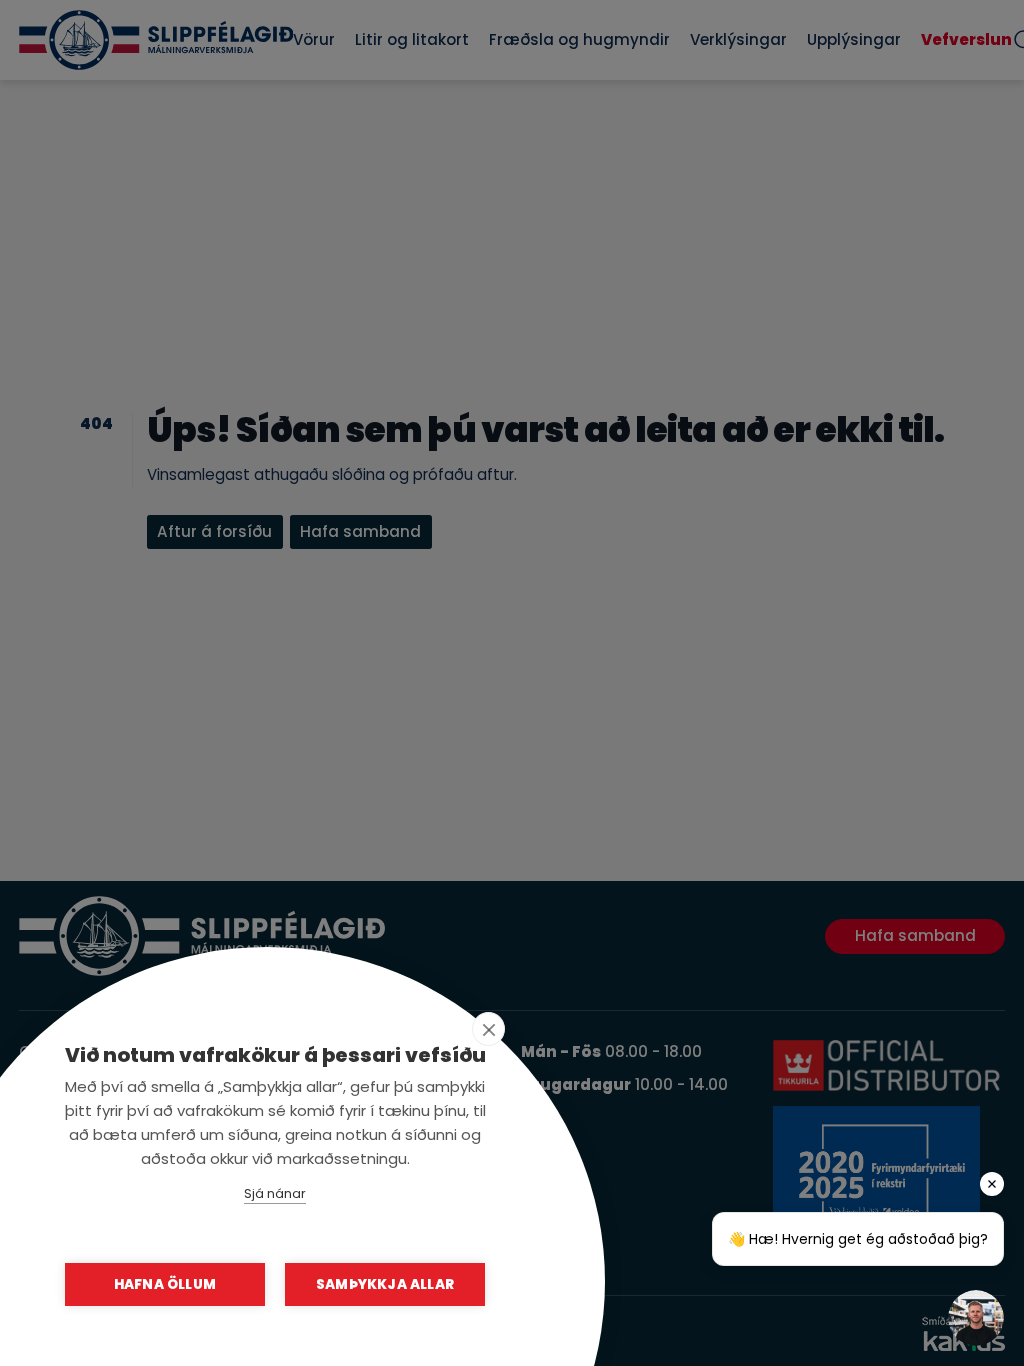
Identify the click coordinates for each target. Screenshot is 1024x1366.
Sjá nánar (275, 1193)
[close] (488, 1029)
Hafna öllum (165, 1284)
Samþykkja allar (385, 1284)
